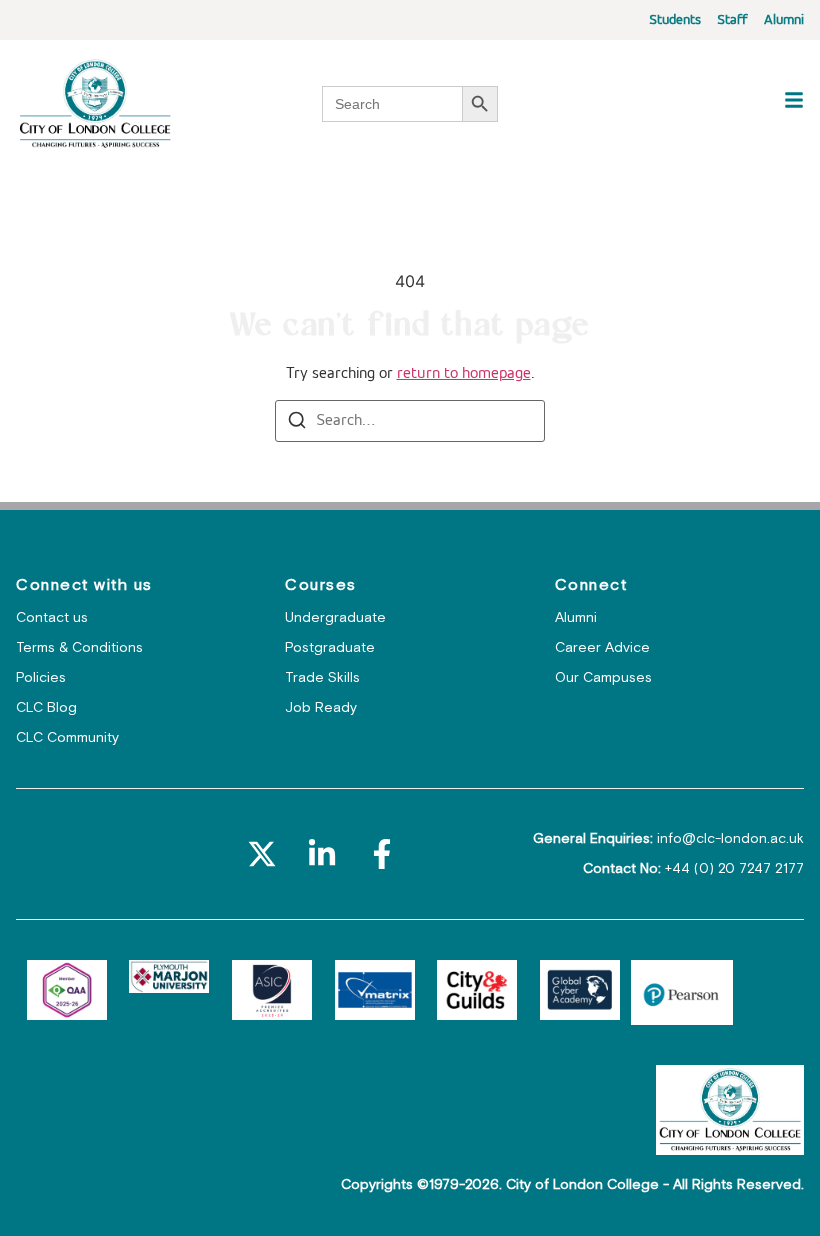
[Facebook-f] (382, 854)
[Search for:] (410, 421)
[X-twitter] (262, 854)
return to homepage (464, 374)
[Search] (297, 424)
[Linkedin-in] (322, 854)
